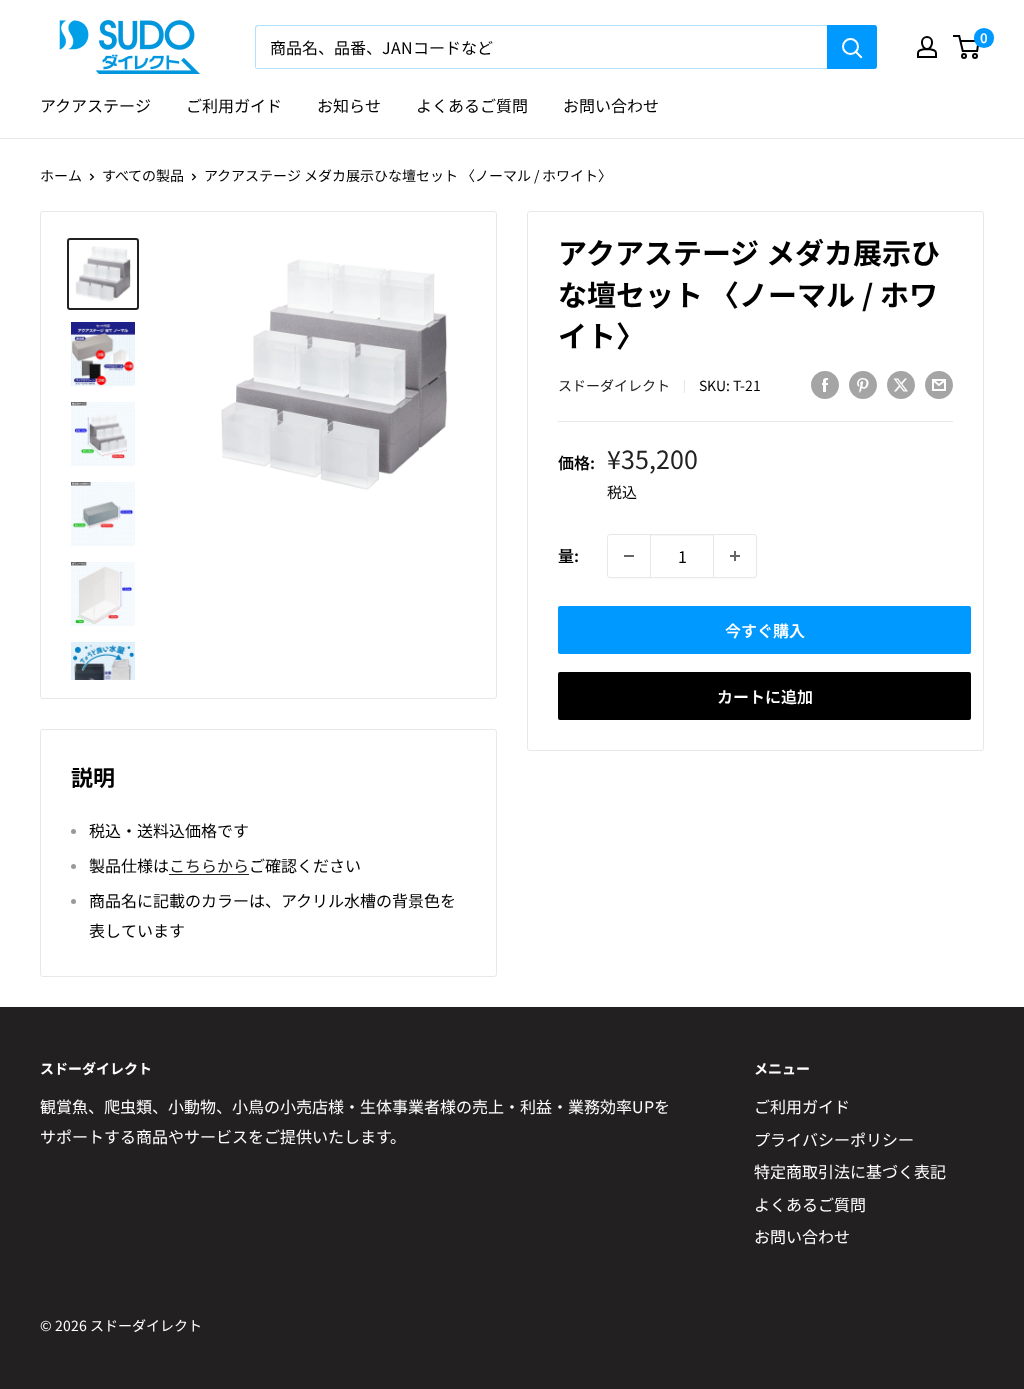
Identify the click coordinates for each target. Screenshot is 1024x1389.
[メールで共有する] (939, 383)
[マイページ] (927, 47)
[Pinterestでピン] (863, 383)
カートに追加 (765, 696)
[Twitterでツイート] (901, 383)
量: (568, 555)
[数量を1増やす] (735, 556)
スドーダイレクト (614, 385)
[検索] (852, 47)
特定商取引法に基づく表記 (850, 1171)
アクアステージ (95, 105)
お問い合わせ (611, 105)
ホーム (61, 175)
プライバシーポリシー (834, 1139)
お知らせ (349, 105)
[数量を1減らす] (629, 556)
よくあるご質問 (472, 105)
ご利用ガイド (234, 105)
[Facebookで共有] (825, 383)
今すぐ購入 (765, 630)
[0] (967, 47)
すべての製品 (143, 175)
